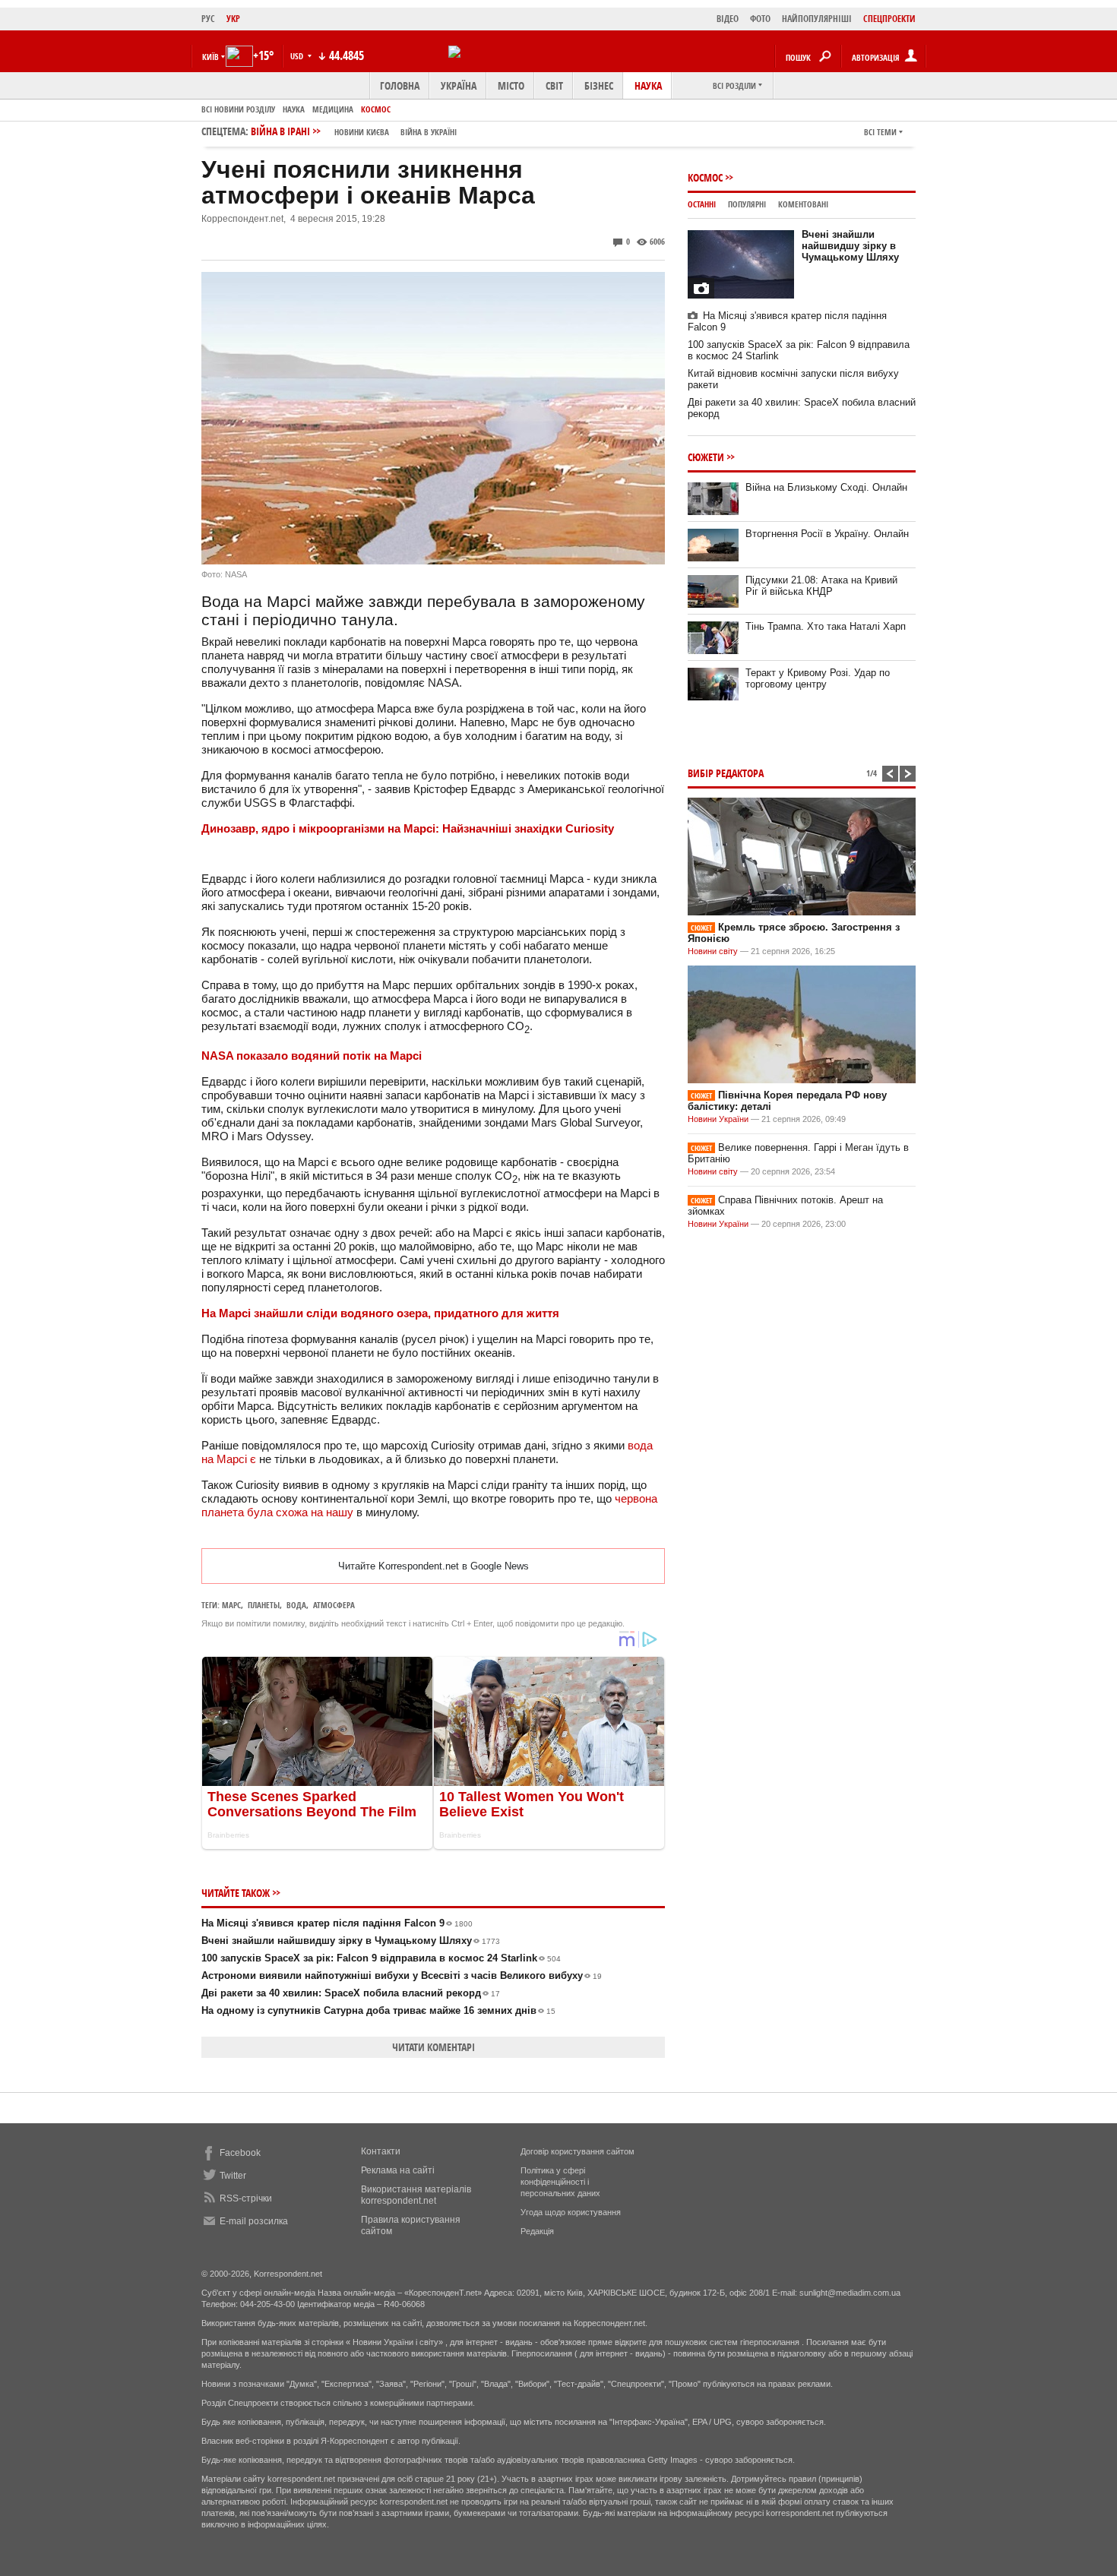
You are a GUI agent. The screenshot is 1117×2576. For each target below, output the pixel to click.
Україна (459, 85)
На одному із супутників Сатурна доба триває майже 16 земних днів (378, 2010)
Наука (648, 85)
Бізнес (599, 85)
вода (296, 1605)
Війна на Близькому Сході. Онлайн (826, 487)
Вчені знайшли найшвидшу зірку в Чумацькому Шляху (351, 1941)
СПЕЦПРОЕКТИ (889, 19)
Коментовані (803, 204)
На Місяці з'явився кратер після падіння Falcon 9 (337, 1923)
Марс (231, 1605)
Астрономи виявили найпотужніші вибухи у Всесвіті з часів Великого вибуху (402, 1975)
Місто (511, 85)
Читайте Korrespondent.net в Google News (434, 1566)
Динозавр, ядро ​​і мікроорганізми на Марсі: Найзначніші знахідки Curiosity (408, 828)
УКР (233, 19)
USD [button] (298, 56)
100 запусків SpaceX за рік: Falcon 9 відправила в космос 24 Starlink (381, 1958)
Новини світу (713, 951)
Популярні (747, 204)
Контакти (381, 2151)
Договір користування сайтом (577, 2151)
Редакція (537, 2231)
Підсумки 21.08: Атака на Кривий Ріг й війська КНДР (821, 586)
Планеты (264, 1605)
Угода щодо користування (571, 2212)
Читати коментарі (434, 2047)
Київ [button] (210, 57)
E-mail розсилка (254, 2221)
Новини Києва (362, 132)
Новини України (718, 1119)
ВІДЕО (728, 19)
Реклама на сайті (398, 2170)
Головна (400, 85)
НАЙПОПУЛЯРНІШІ (817, 19)
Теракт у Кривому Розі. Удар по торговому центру (818, 678)
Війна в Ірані (354, 131)
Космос (376, 109)
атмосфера (334, 1605)
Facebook (240, 2153)
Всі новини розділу (238, 109)
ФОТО (760, 19)
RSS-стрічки (246, 2198)
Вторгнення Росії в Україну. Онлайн (827, 534)
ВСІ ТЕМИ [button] (880, 132)
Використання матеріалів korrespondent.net (416, 2195)
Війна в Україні (429, 132)
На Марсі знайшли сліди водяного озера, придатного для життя (380, 1313)
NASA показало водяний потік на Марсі (312, 1056)
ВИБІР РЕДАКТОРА (726, 773)
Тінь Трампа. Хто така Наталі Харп (826, 626)
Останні (702, 204)
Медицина (333, 109)
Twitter (233, 2176)
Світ (554, 85)
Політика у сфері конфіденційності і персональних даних (560, 2182)
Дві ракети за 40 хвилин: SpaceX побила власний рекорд (351, 1993)
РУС (208, 19)
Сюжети (706, 457)
